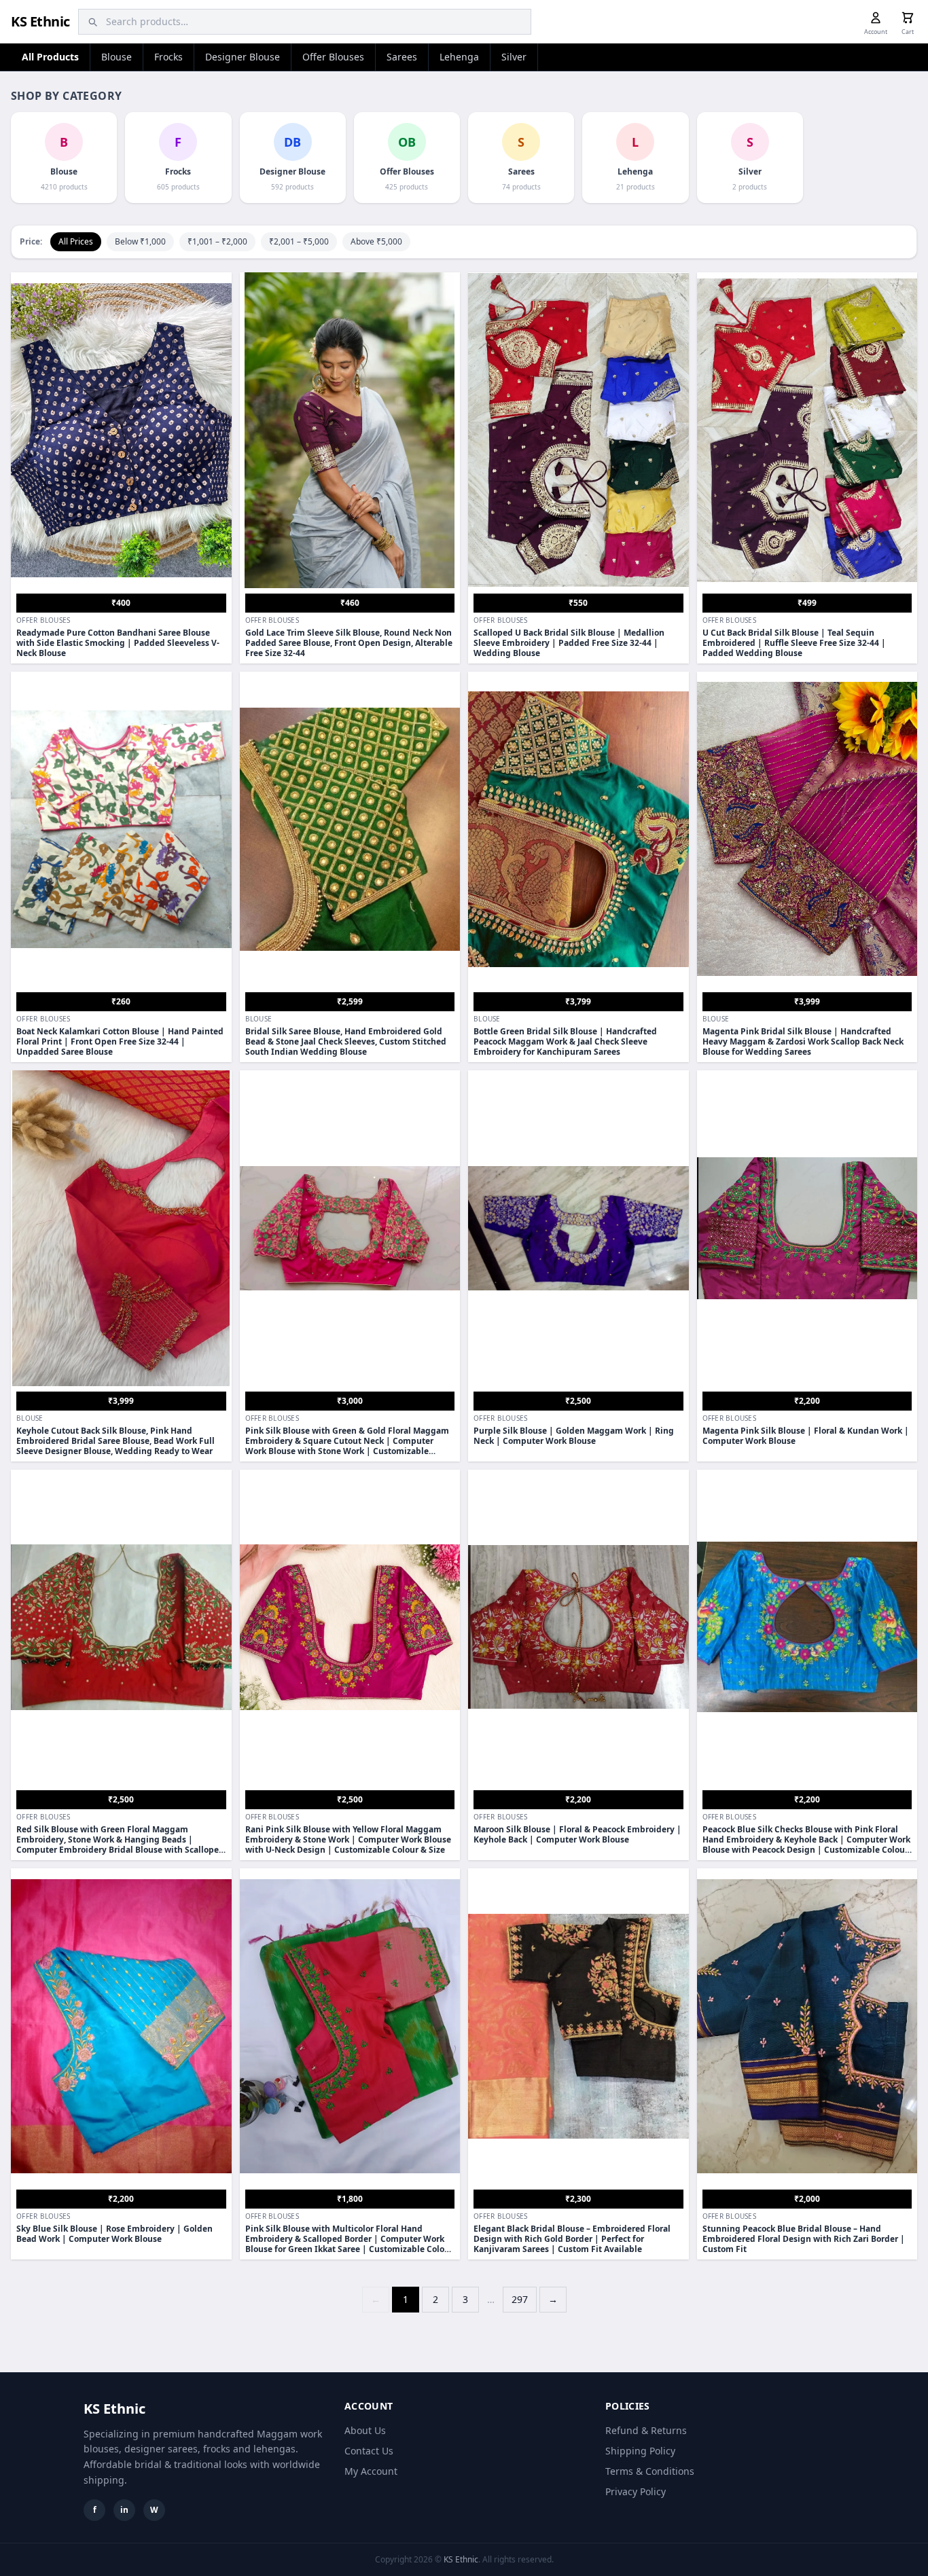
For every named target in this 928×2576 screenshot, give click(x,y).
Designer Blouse (243, 57)
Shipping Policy (640, 2451)
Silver (514, 57)
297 (520, 2299)
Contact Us (369, 2451)
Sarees (402, 57)
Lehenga (459, 57)
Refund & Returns (646, 2430)
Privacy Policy (636, 2491)
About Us (365, 2430)
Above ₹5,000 (376, 241)
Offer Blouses (333, 57)
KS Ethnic (40, 21)
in (124, 2510)
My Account (371, 2471)
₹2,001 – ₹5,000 (299, 241)
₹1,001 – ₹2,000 (217, 241)
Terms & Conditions (650, 2471)
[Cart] (908, 18)
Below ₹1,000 (140, 241)
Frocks (168, 57)
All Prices (76, 241)
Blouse (117, 57)
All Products (50, 57)
